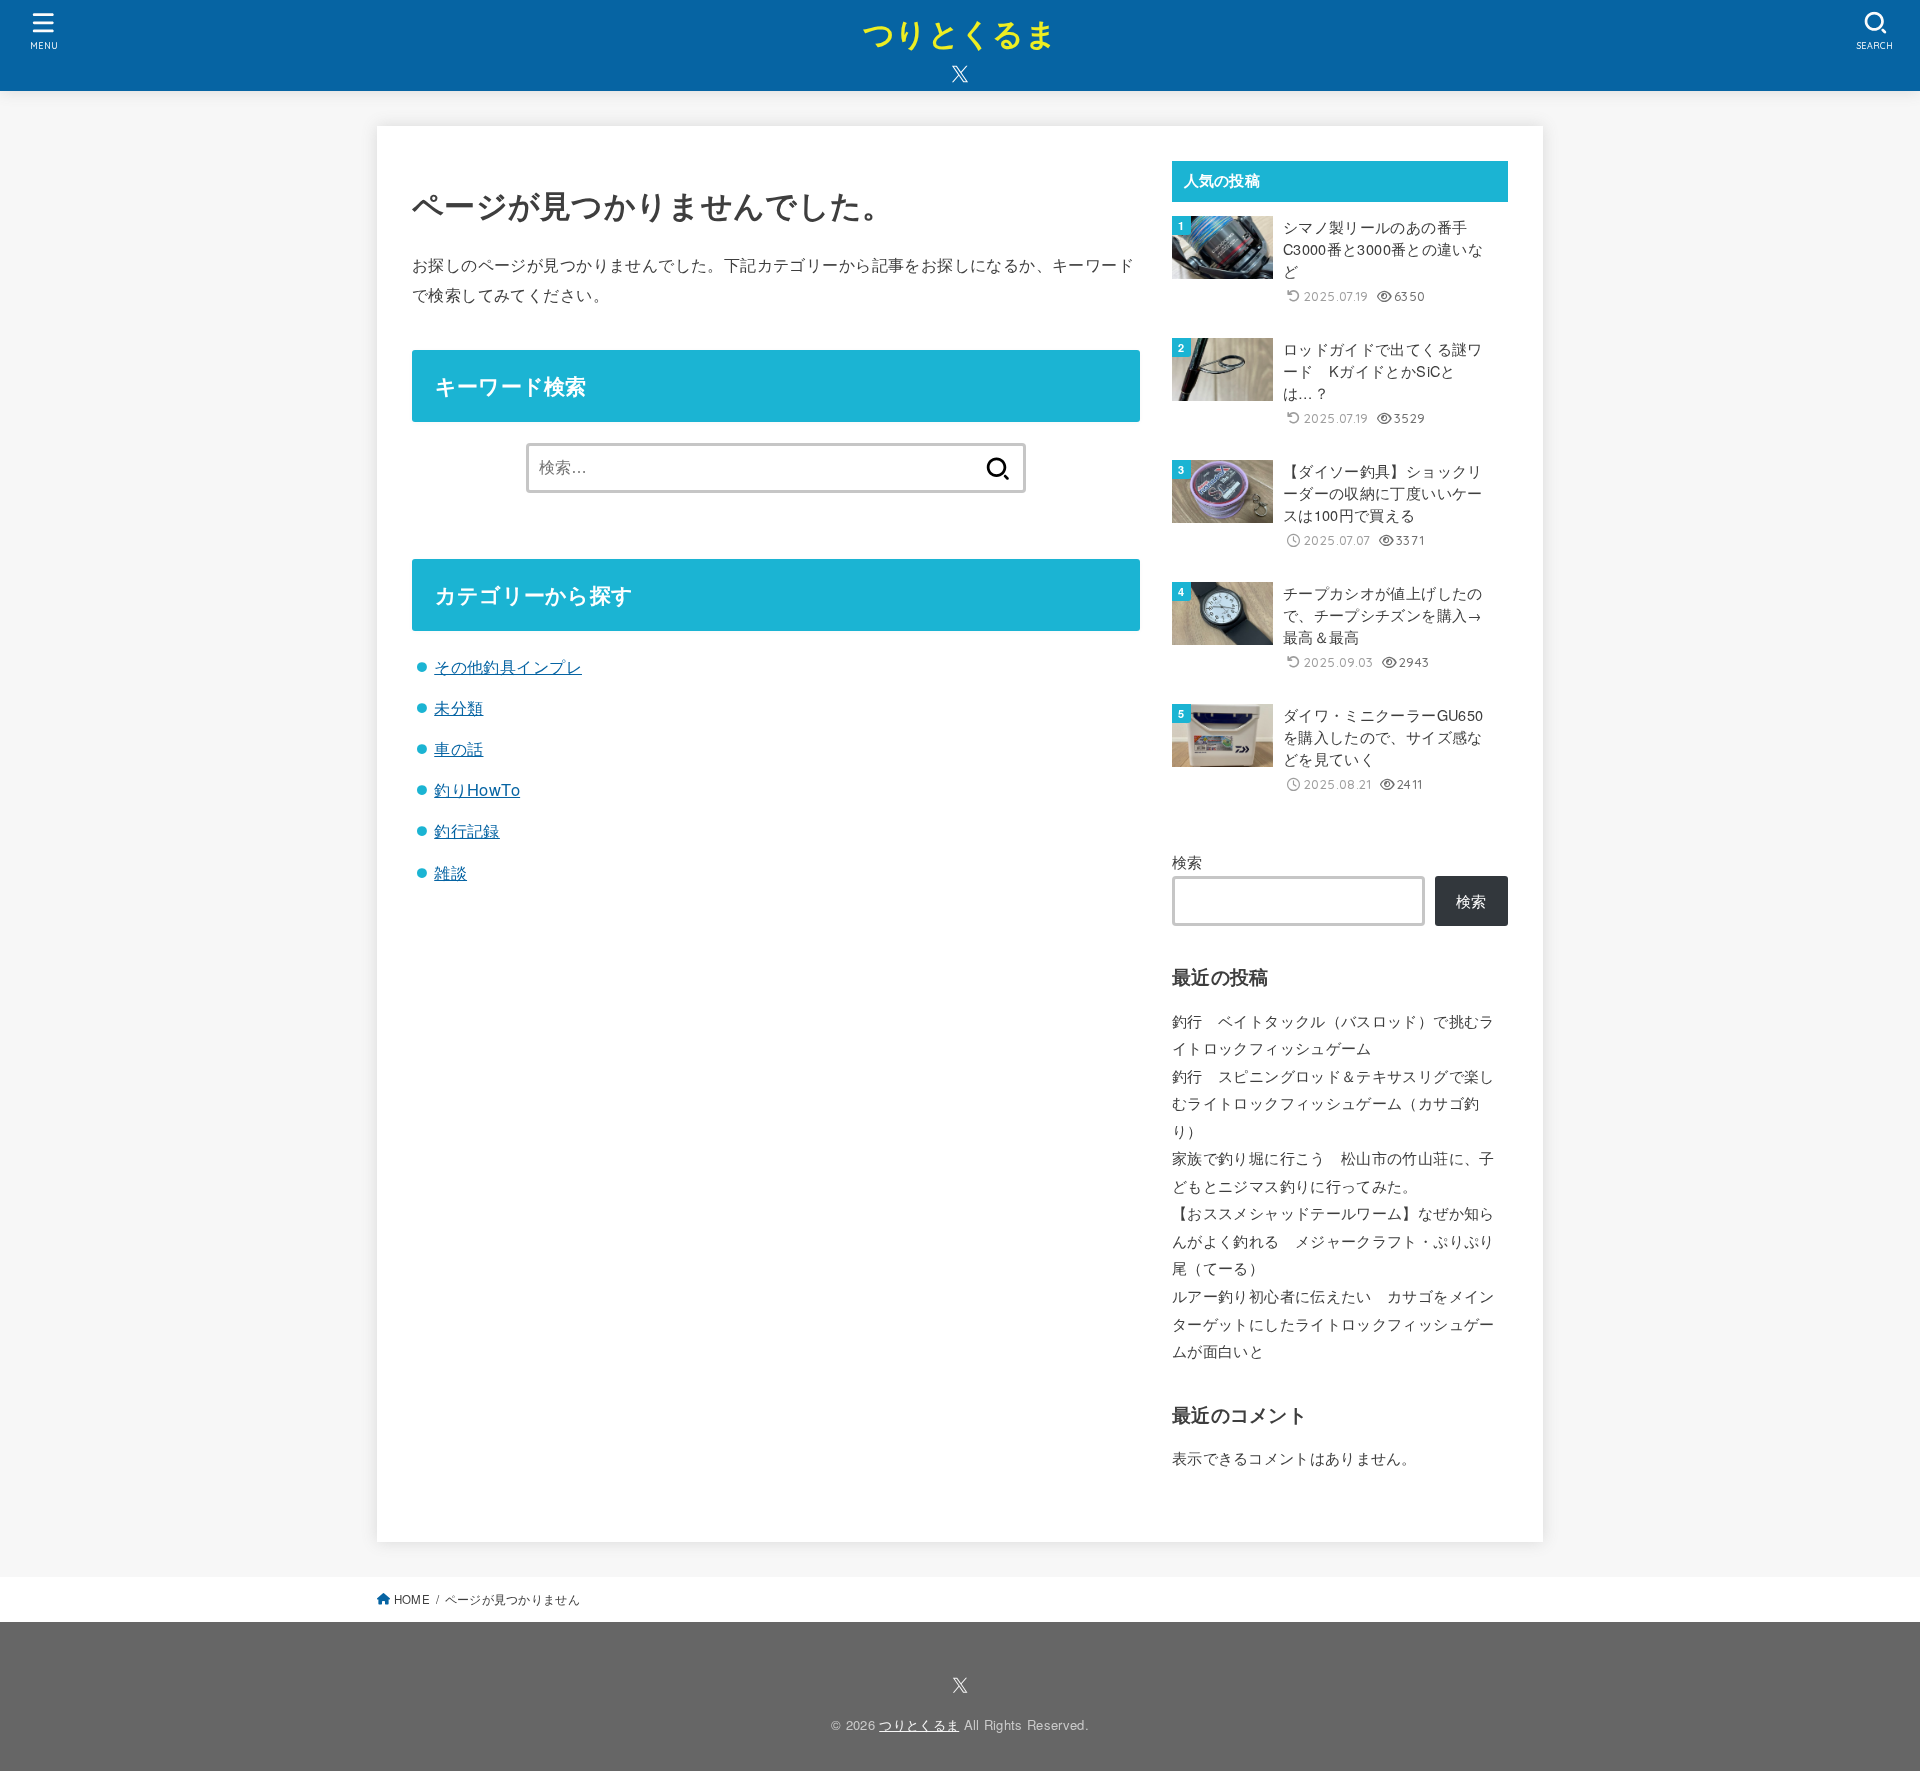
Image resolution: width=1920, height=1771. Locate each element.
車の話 (458, 748)
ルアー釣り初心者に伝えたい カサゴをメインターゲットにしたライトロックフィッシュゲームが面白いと (1333, 1323)
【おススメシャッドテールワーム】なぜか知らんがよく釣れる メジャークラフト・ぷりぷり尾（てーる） (1333, 1240)
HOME (412, 1599)
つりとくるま (960, 32)
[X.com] (960, 74)
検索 (1187, 861)
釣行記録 (467, 830)
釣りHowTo (477, 789)
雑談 (450, 872)
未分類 (458, 707)
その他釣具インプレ (508, 666)
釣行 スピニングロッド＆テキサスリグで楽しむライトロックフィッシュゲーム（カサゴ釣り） (1333, 1103)
